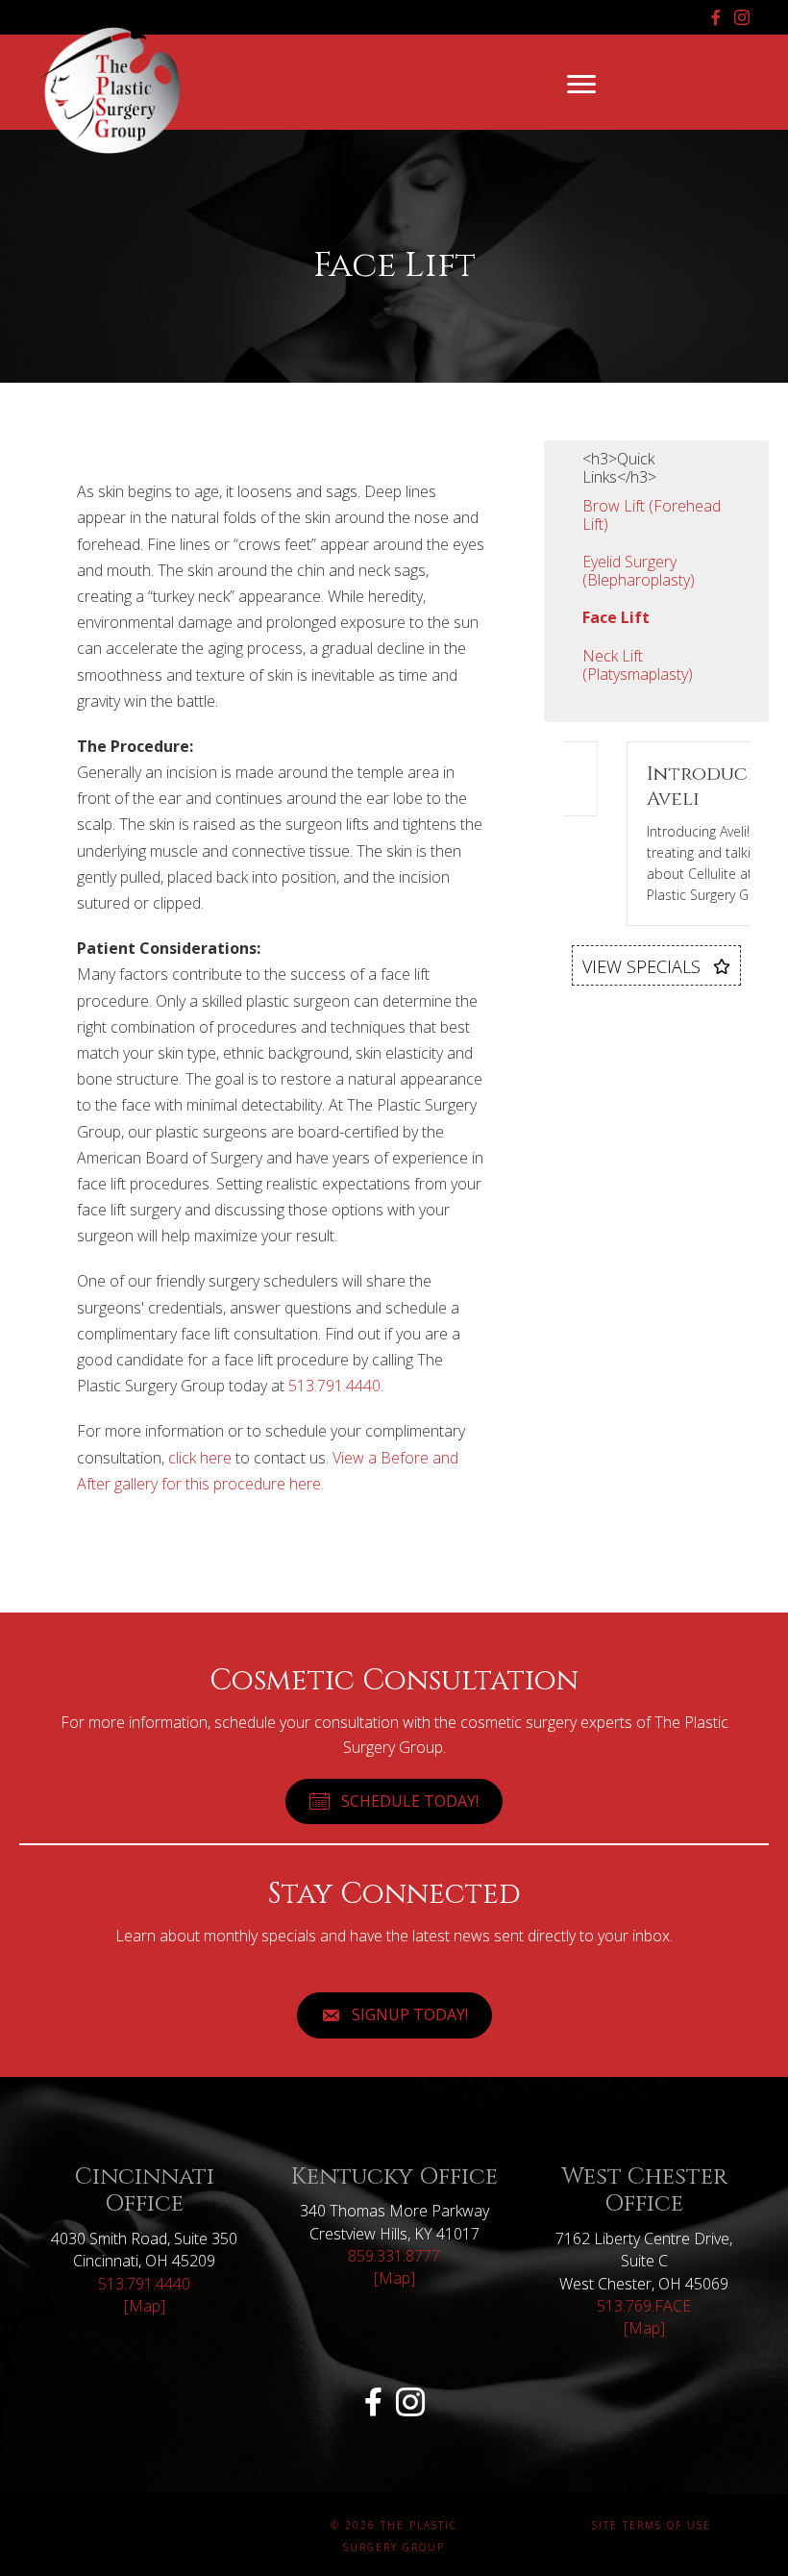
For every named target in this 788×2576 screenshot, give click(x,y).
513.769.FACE (644, 2306)
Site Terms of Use (652, 2525)
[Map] (145, 2306)
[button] (656, 966)
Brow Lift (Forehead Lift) (652, 515)
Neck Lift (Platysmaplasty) (638, 665)
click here (200, 1458)
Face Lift (616, 617)
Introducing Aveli (671, 786)
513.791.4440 (334, 1386)
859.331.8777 (394, 2256)
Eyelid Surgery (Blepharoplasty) (639, 571)
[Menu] (581, 85)
